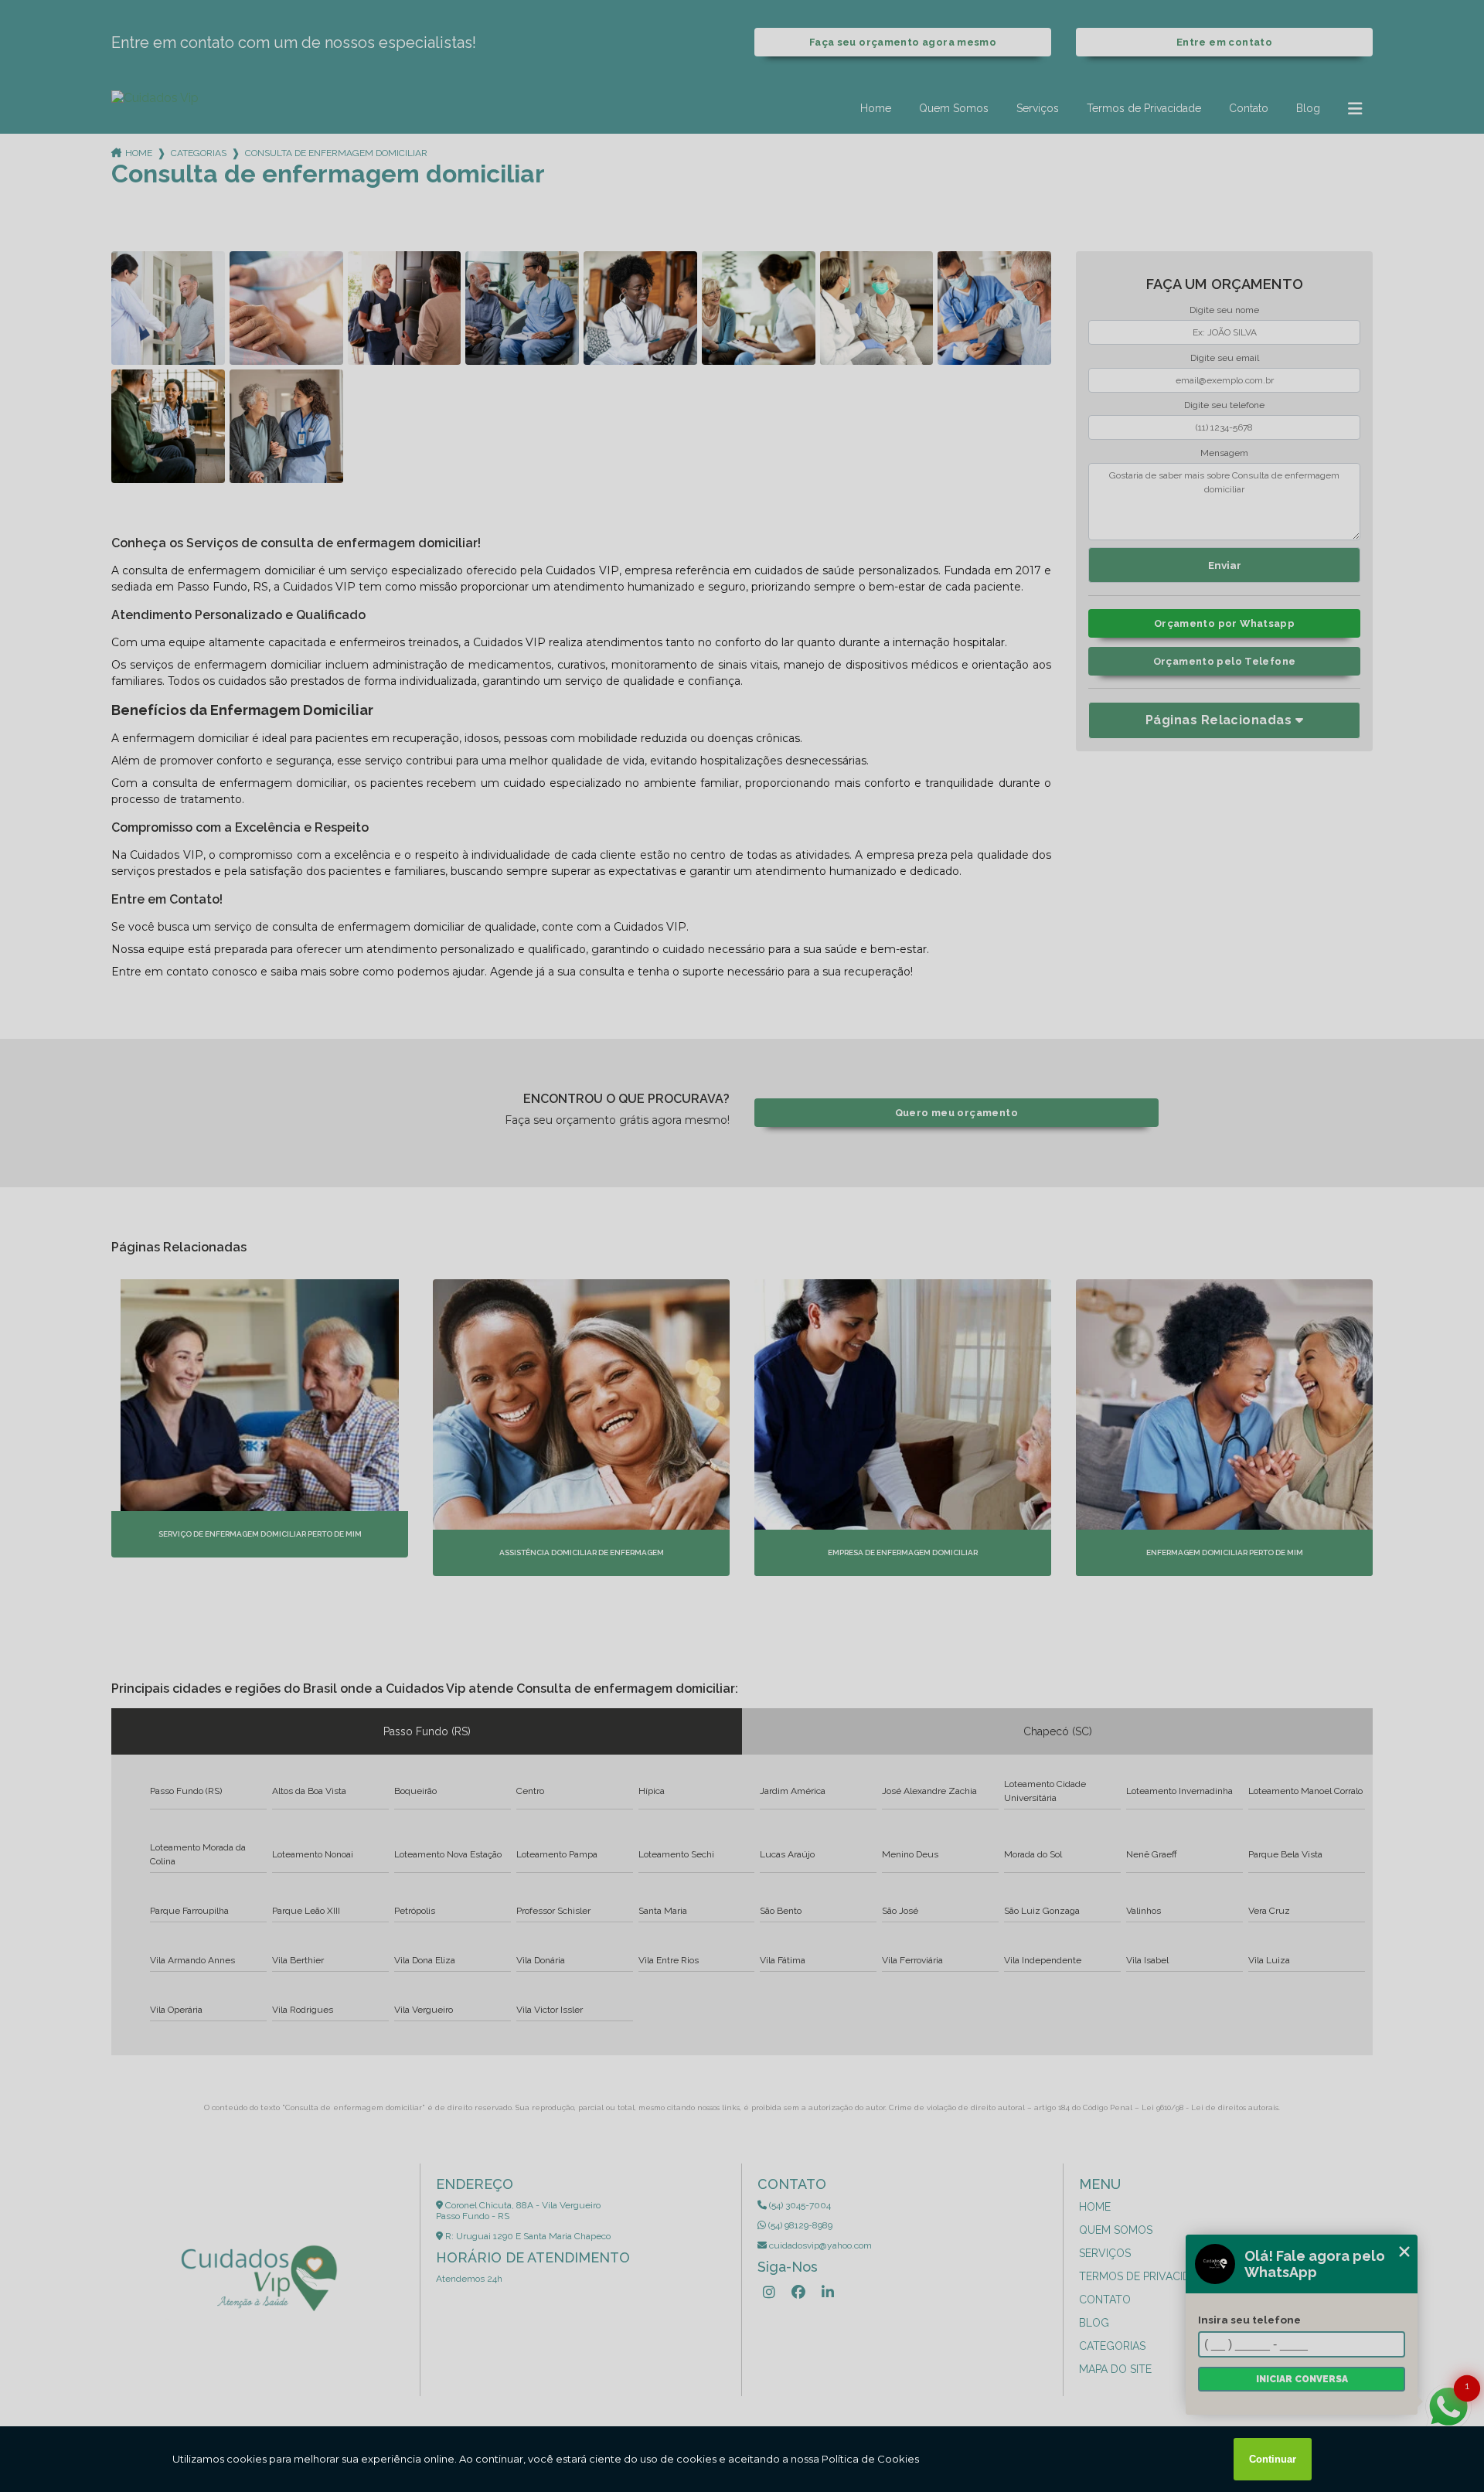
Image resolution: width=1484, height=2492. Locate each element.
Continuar (1273, 2459)
